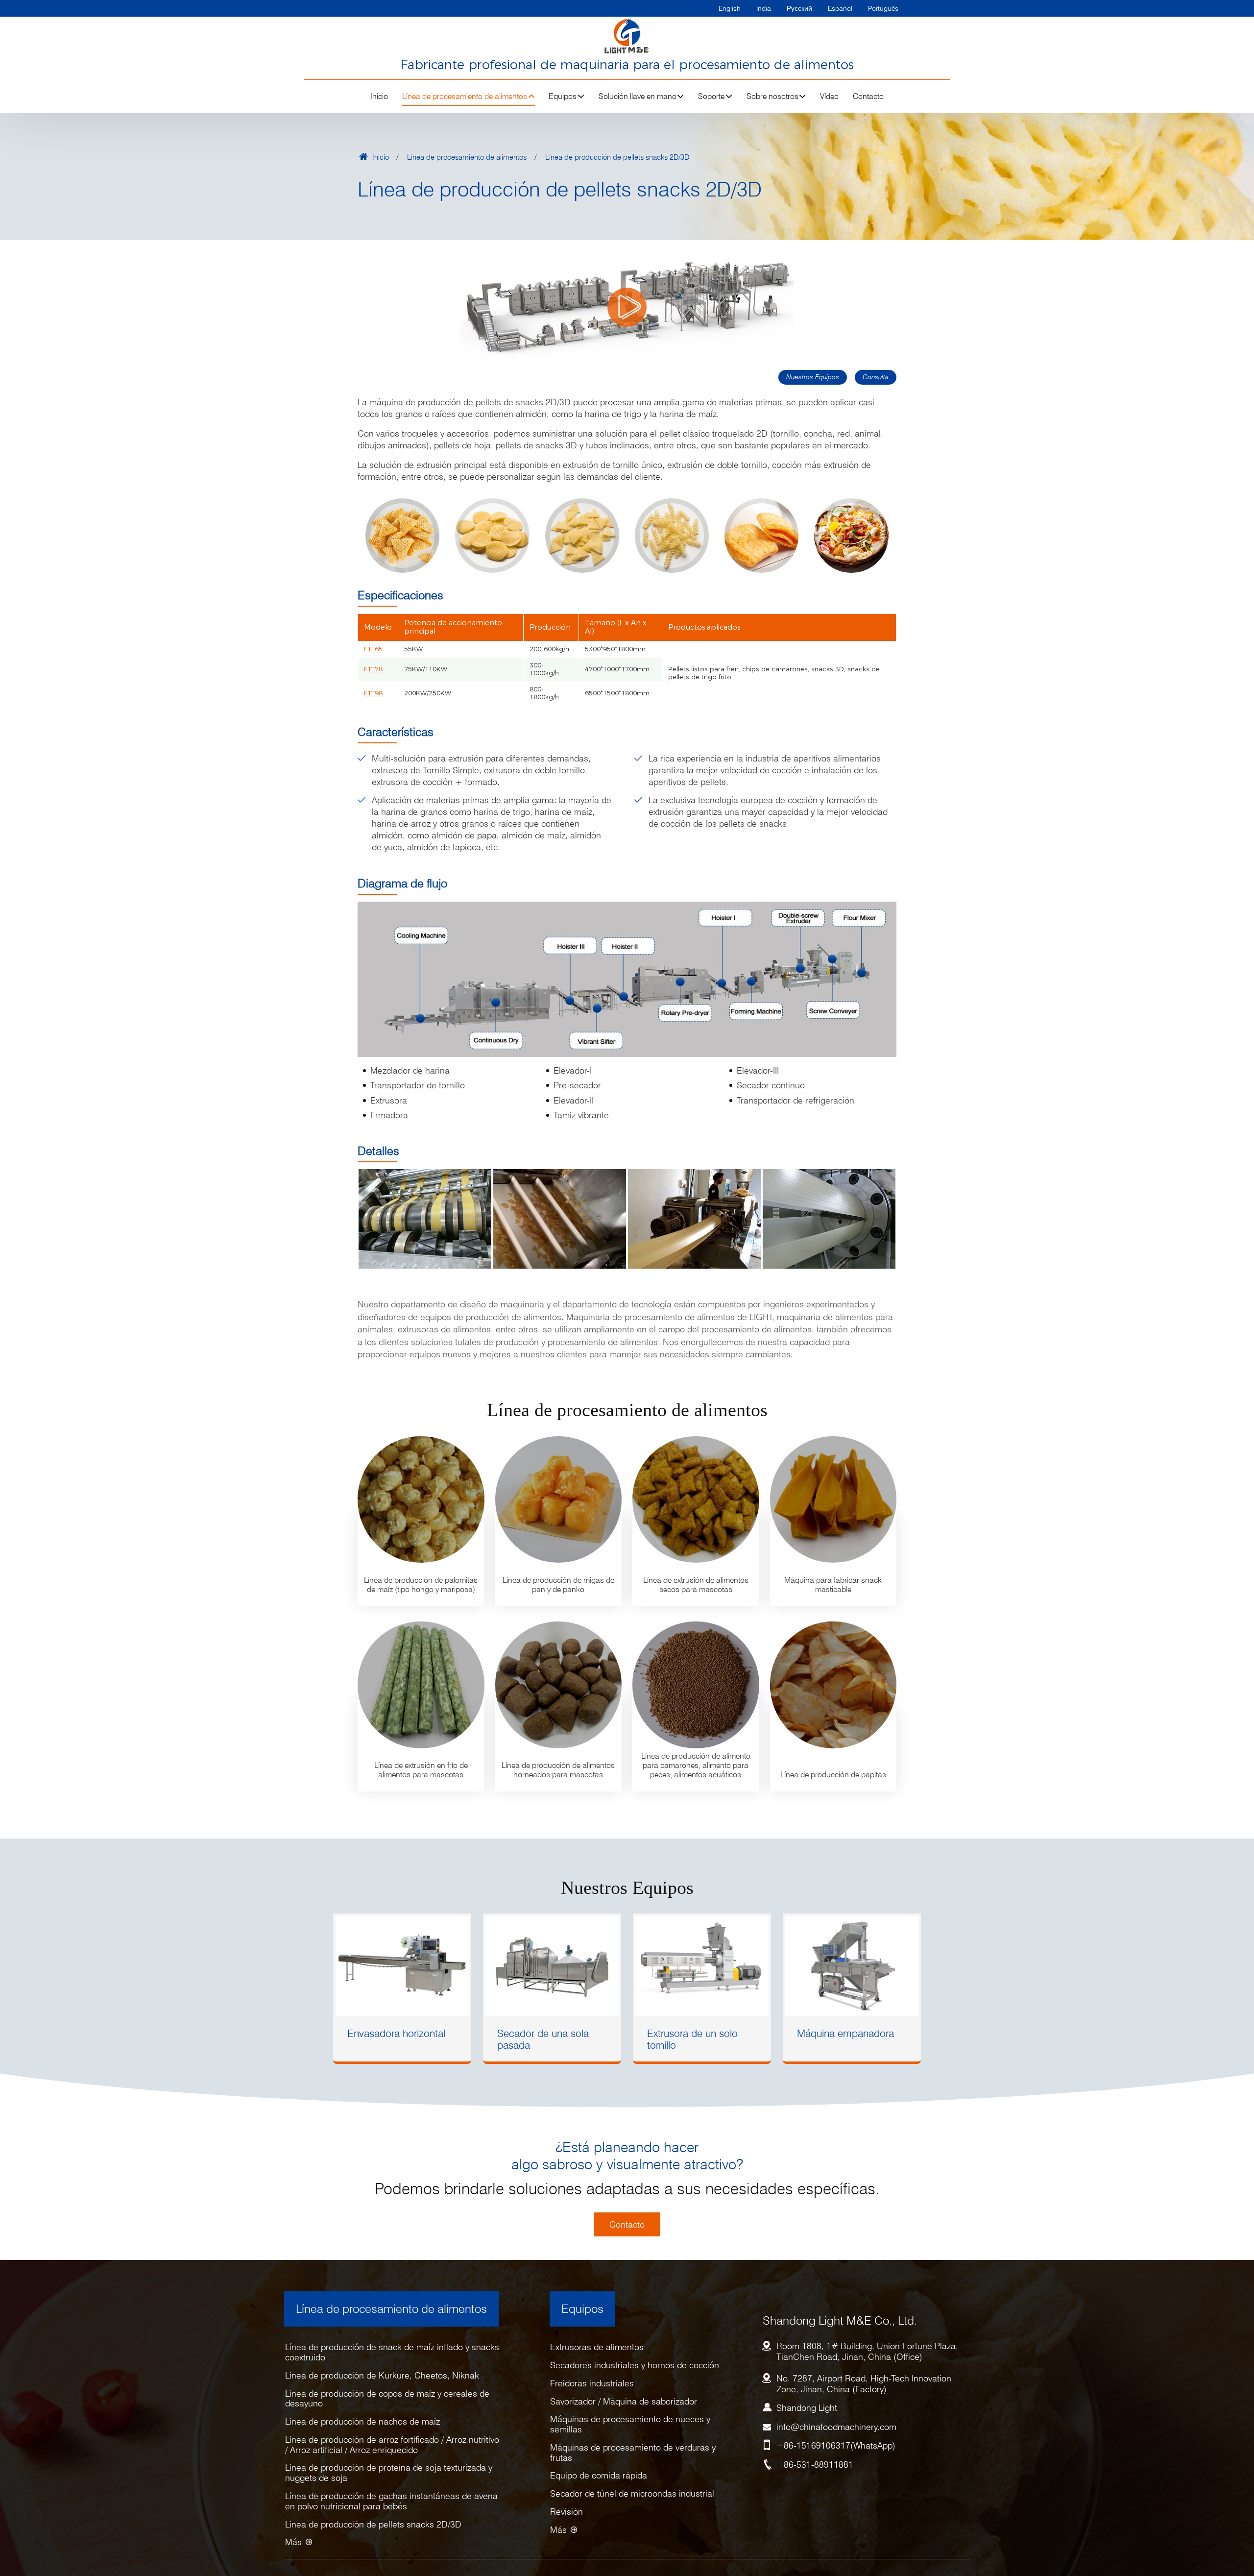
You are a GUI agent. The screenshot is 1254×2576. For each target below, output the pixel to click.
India (764, 8)
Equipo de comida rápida (599, 2475)
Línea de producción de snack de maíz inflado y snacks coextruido (392, 2352)
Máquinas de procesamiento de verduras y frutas (633, 2453)
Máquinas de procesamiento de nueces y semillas (630, 2424)
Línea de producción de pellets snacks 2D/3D (373, 2524)
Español (840, 8)
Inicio (379, 96)
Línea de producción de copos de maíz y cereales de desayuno (387, 2399)
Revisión (567, 2512)
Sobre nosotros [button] (772, 96)
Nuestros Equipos (813, 377)
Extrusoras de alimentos (597, 2347)
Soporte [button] (711, 96)
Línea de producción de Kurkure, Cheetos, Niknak (382, 2375)
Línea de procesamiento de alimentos (467, 157)
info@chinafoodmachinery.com (836, 2427)
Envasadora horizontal (396, 2033)
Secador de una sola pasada (543, 2039)
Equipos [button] (563, 96)
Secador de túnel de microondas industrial (632, 2493)
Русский (799, 8)
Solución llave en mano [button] (638, 96)
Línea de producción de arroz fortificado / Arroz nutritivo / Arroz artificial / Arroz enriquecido (392, 2445)
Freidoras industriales (592, 2383)
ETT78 (373, 669)
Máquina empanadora (845, 2033)
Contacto (868, 96)
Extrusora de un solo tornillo (692, 2039)
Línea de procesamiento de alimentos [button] (465, 96)
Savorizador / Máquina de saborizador (624, 2401)
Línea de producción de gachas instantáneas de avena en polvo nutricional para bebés (391, 2501)
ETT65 (373, 649)
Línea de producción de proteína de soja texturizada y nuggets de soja (389, 2473)
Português (883, 8)
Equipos (582, 2309)
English (730, 8)
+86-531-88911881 (815, 2465)
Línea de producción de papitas (833, 1775)
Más (293, 2542)
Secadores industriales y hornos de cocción (635, 2365)
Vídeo (829, 96)
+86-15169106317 (813, 2445)
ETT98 (373, 693)
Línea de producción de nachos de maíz (362, 2421)
